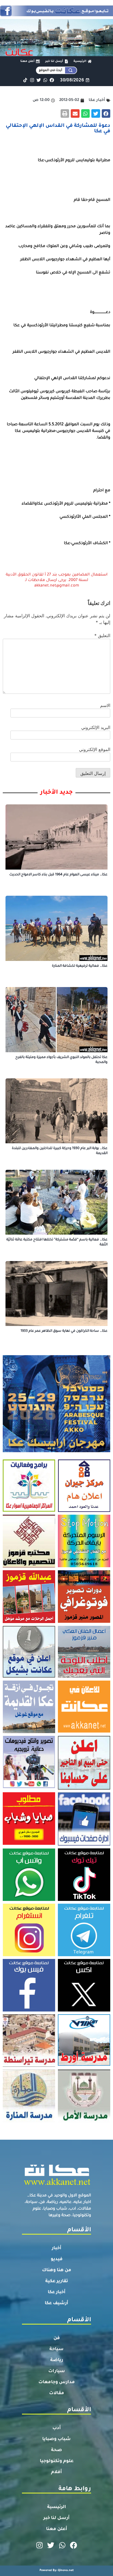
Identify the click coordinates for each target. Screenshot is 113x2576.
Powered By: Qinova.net (57, 2570)
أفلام (56, 2472)
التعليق (102, 635)
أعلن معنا (57, 2529)
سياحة (56, 2349)
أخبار (57, 2248)
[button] (106, 114)
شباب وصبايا (56, 2439)
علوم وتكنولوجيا (57, 2461)
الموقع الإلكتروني (95, 749)
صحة (56, 2450)
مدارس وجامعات (57, 2382)
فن (57, 2338)
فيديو (57, 2259)
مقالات (57, 2393)
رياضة (57, 2360)
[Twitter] (39, 80)
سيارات (57, 2371)
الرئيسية (57, 2507)
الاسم (105, 705)
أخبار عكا (57, 2292)
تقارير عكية (57, 2281)
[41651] (56, 15)
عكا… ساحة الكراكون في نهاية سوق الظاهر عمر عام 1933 (64, 1331)
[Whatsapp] (45, 80)
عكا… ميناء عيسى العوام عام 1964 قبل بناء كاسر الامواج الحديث (58, 875)
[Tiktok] (25, 80)
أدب (57, 2428)
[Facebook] (52, 80)
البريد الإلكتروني (96, 727)
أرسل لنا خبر (56, 2518)
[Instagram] (32, 80)
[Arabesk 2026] (56, 1451)
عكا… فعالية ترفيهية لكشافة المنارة (80, 966)
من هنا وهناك (57, 2270)
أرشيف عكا (56, 2303)
